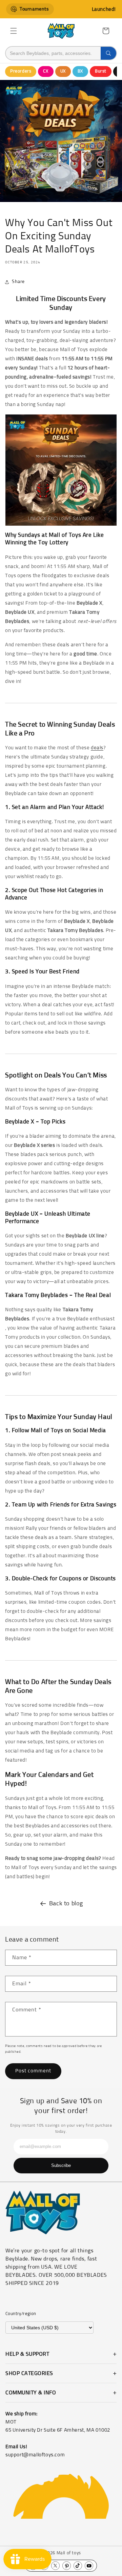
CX (46, 71)
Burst (101, 71)
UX (63, 71)
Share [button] (18, 282)
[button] (14, 31)
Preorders (21, 71)
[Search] (108, 53)
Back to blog (66, 1904)
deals (97, 748)
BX (80, 71)
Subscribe (61, 2165)
